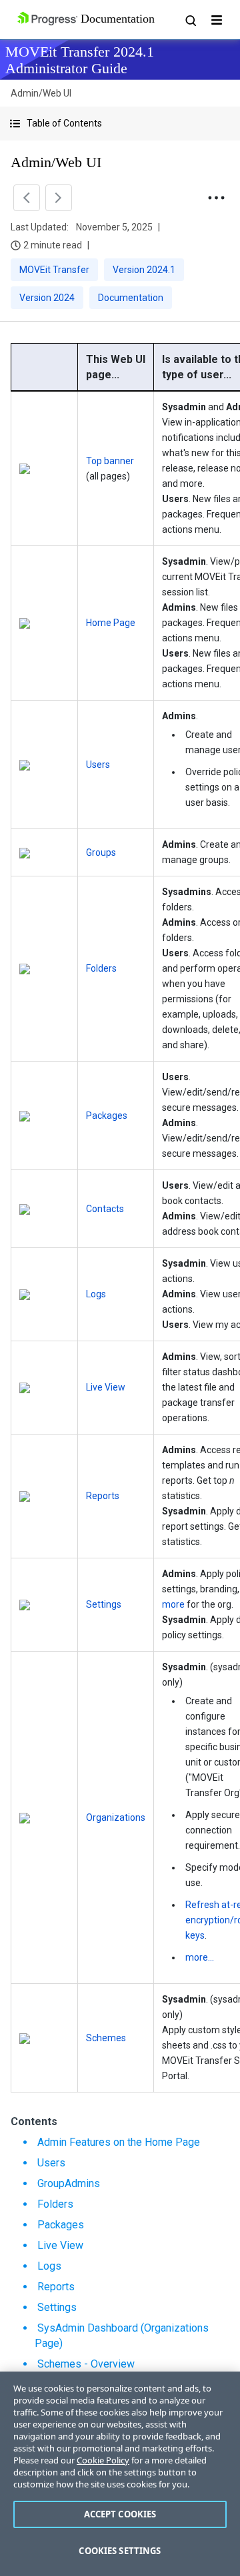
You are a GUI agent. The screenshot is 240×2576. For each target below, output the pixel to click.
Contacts (105, 1209)
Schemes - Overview (86, 2364)
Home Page (111, 623)
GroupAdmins (69, 2183)
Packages (107, 1116)
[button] (120, 124)
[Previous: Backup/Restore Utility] (27, 198)
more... (200, 1957)
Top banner (110, 461)
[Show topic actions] (216, 198)
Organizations (116, 1817)
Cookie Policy (103, 2460)
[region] (120, 2474)
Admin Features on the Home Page (119, 2142)
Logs (96, 1294)
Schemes (106, 2038)
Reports (103, 1496)
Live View (106, 1387)
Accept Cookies (120, 2514)
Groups (101, 852)
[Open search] (190, 20)
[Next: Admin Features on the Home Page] (59, 198)
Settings (104, 1604)
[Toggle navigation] (217, 20)
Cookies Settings (120, 2551)
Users (98, 765)
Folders (101, 968)
